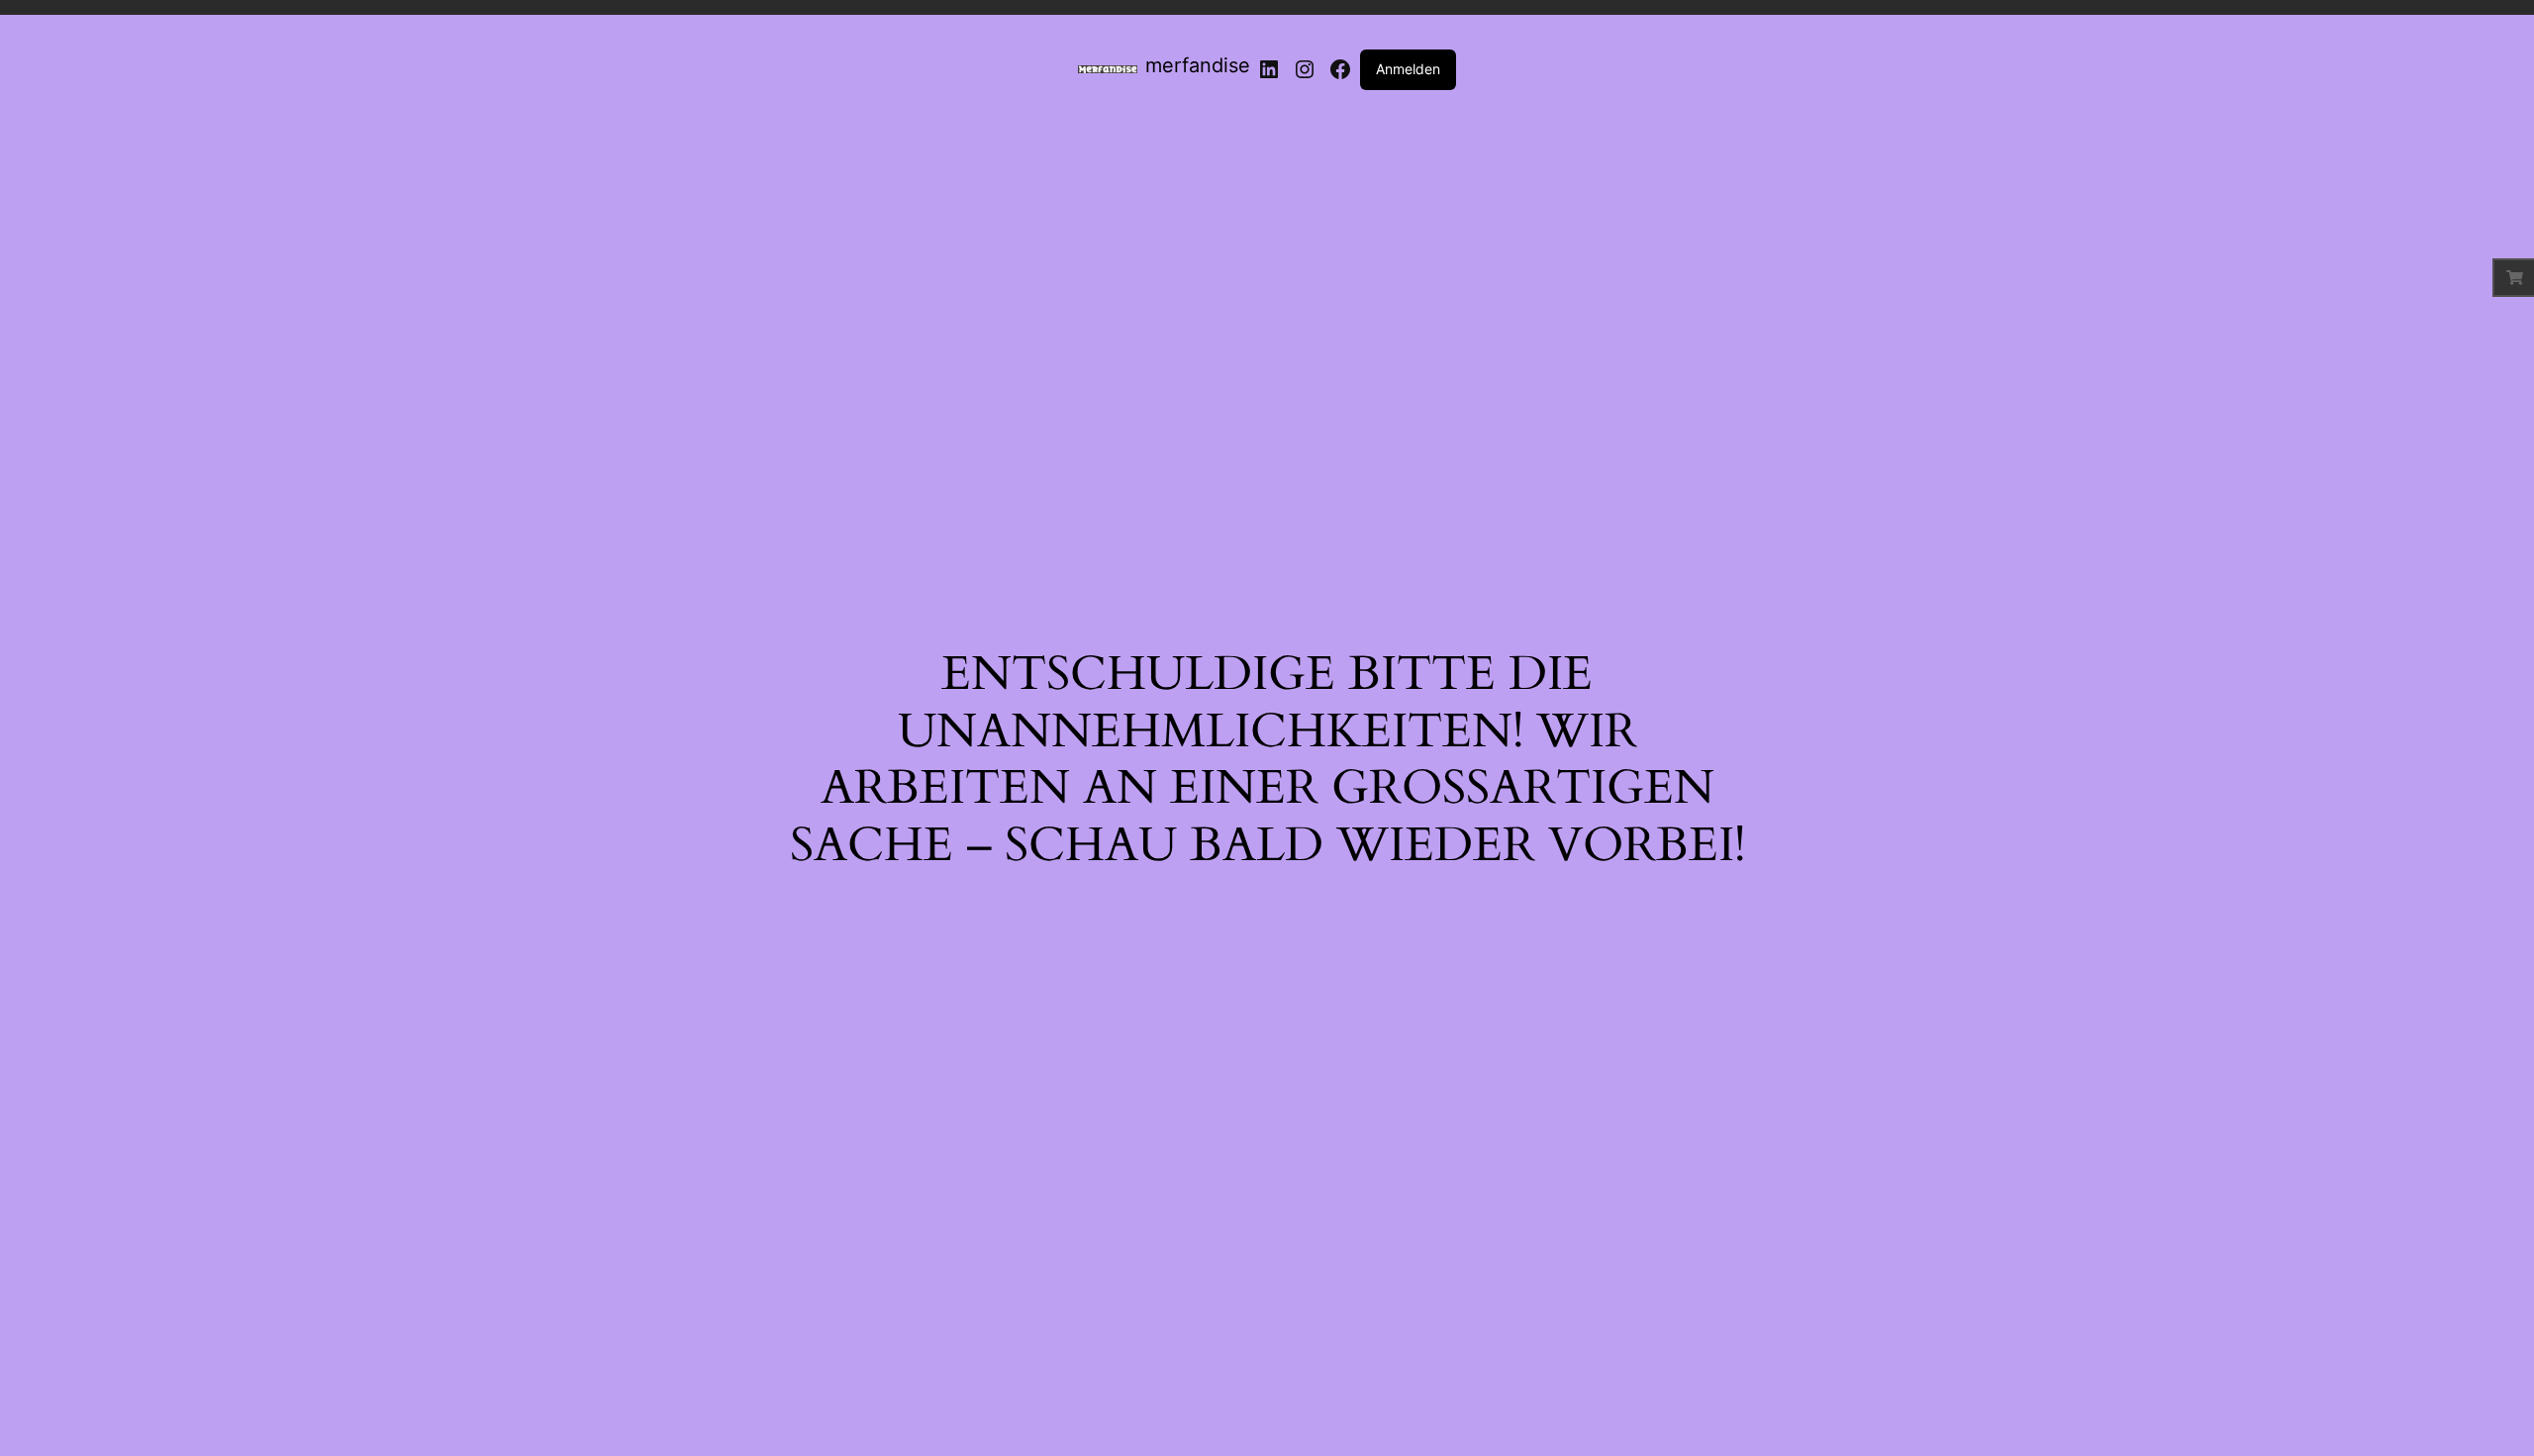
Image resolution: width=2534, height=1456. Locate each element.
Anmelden (1408, 69)
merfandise (1198, 65)
